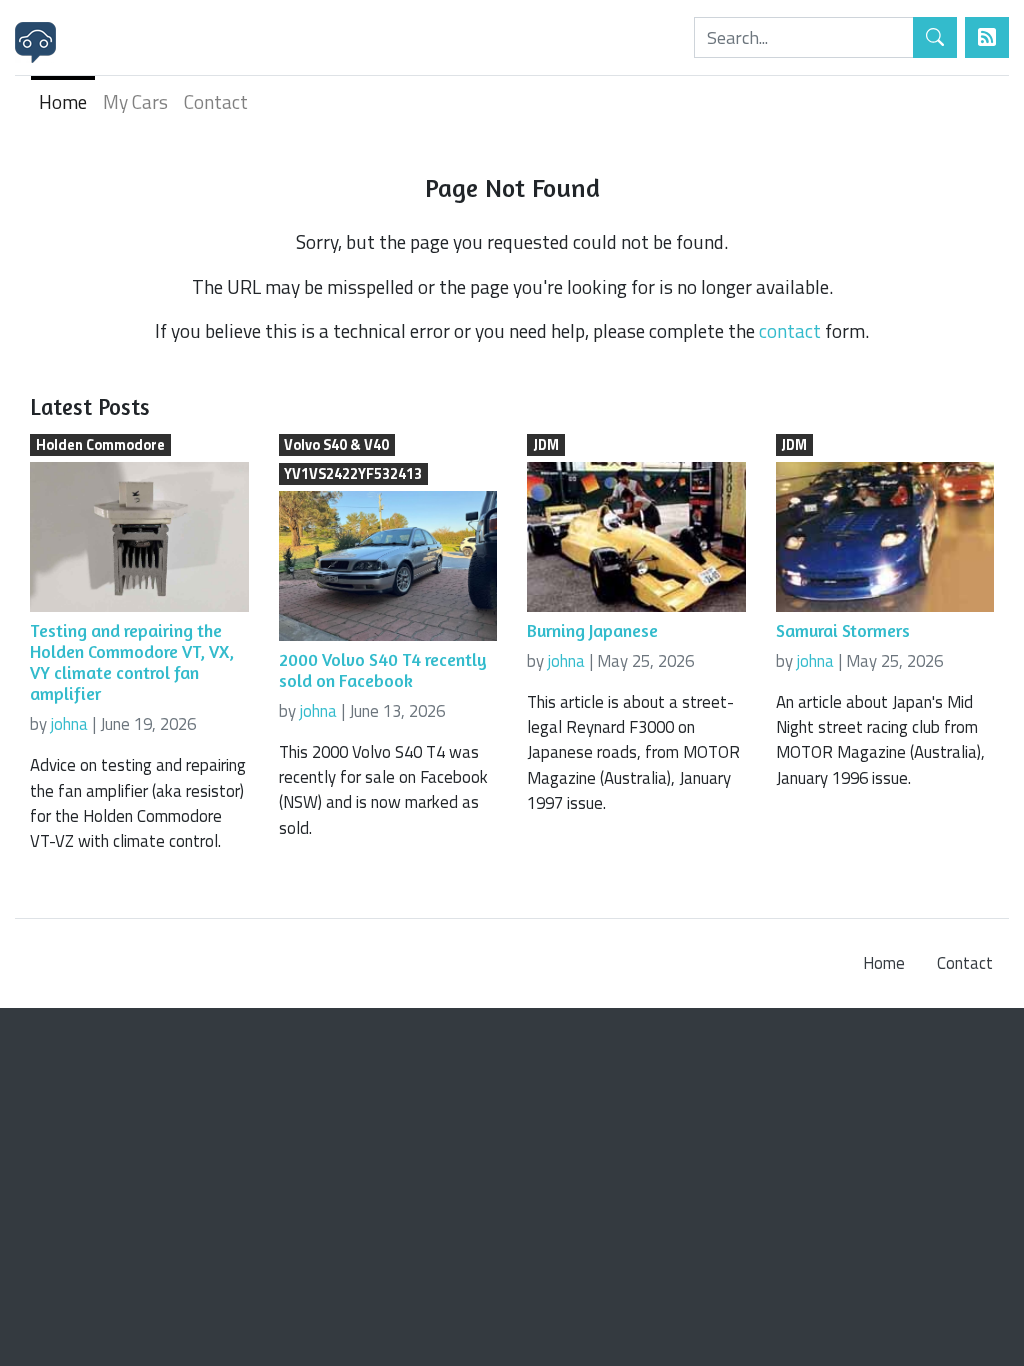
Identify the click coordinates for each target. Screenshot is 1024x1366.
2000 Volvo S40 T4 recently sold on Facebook (383, 670)
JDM (546, 445)
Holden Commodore (100, 445)
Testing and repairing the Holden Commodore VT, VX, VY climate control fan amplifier (132, 662)
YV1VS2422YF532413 (353, 474)
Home (63, 101)
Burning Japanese (592, 630)
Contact (216, 101)
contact (790, 330)
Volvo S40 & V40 (336, 445)
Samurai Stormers (843, 630)
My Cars (135, 101)
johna (69, 724)
